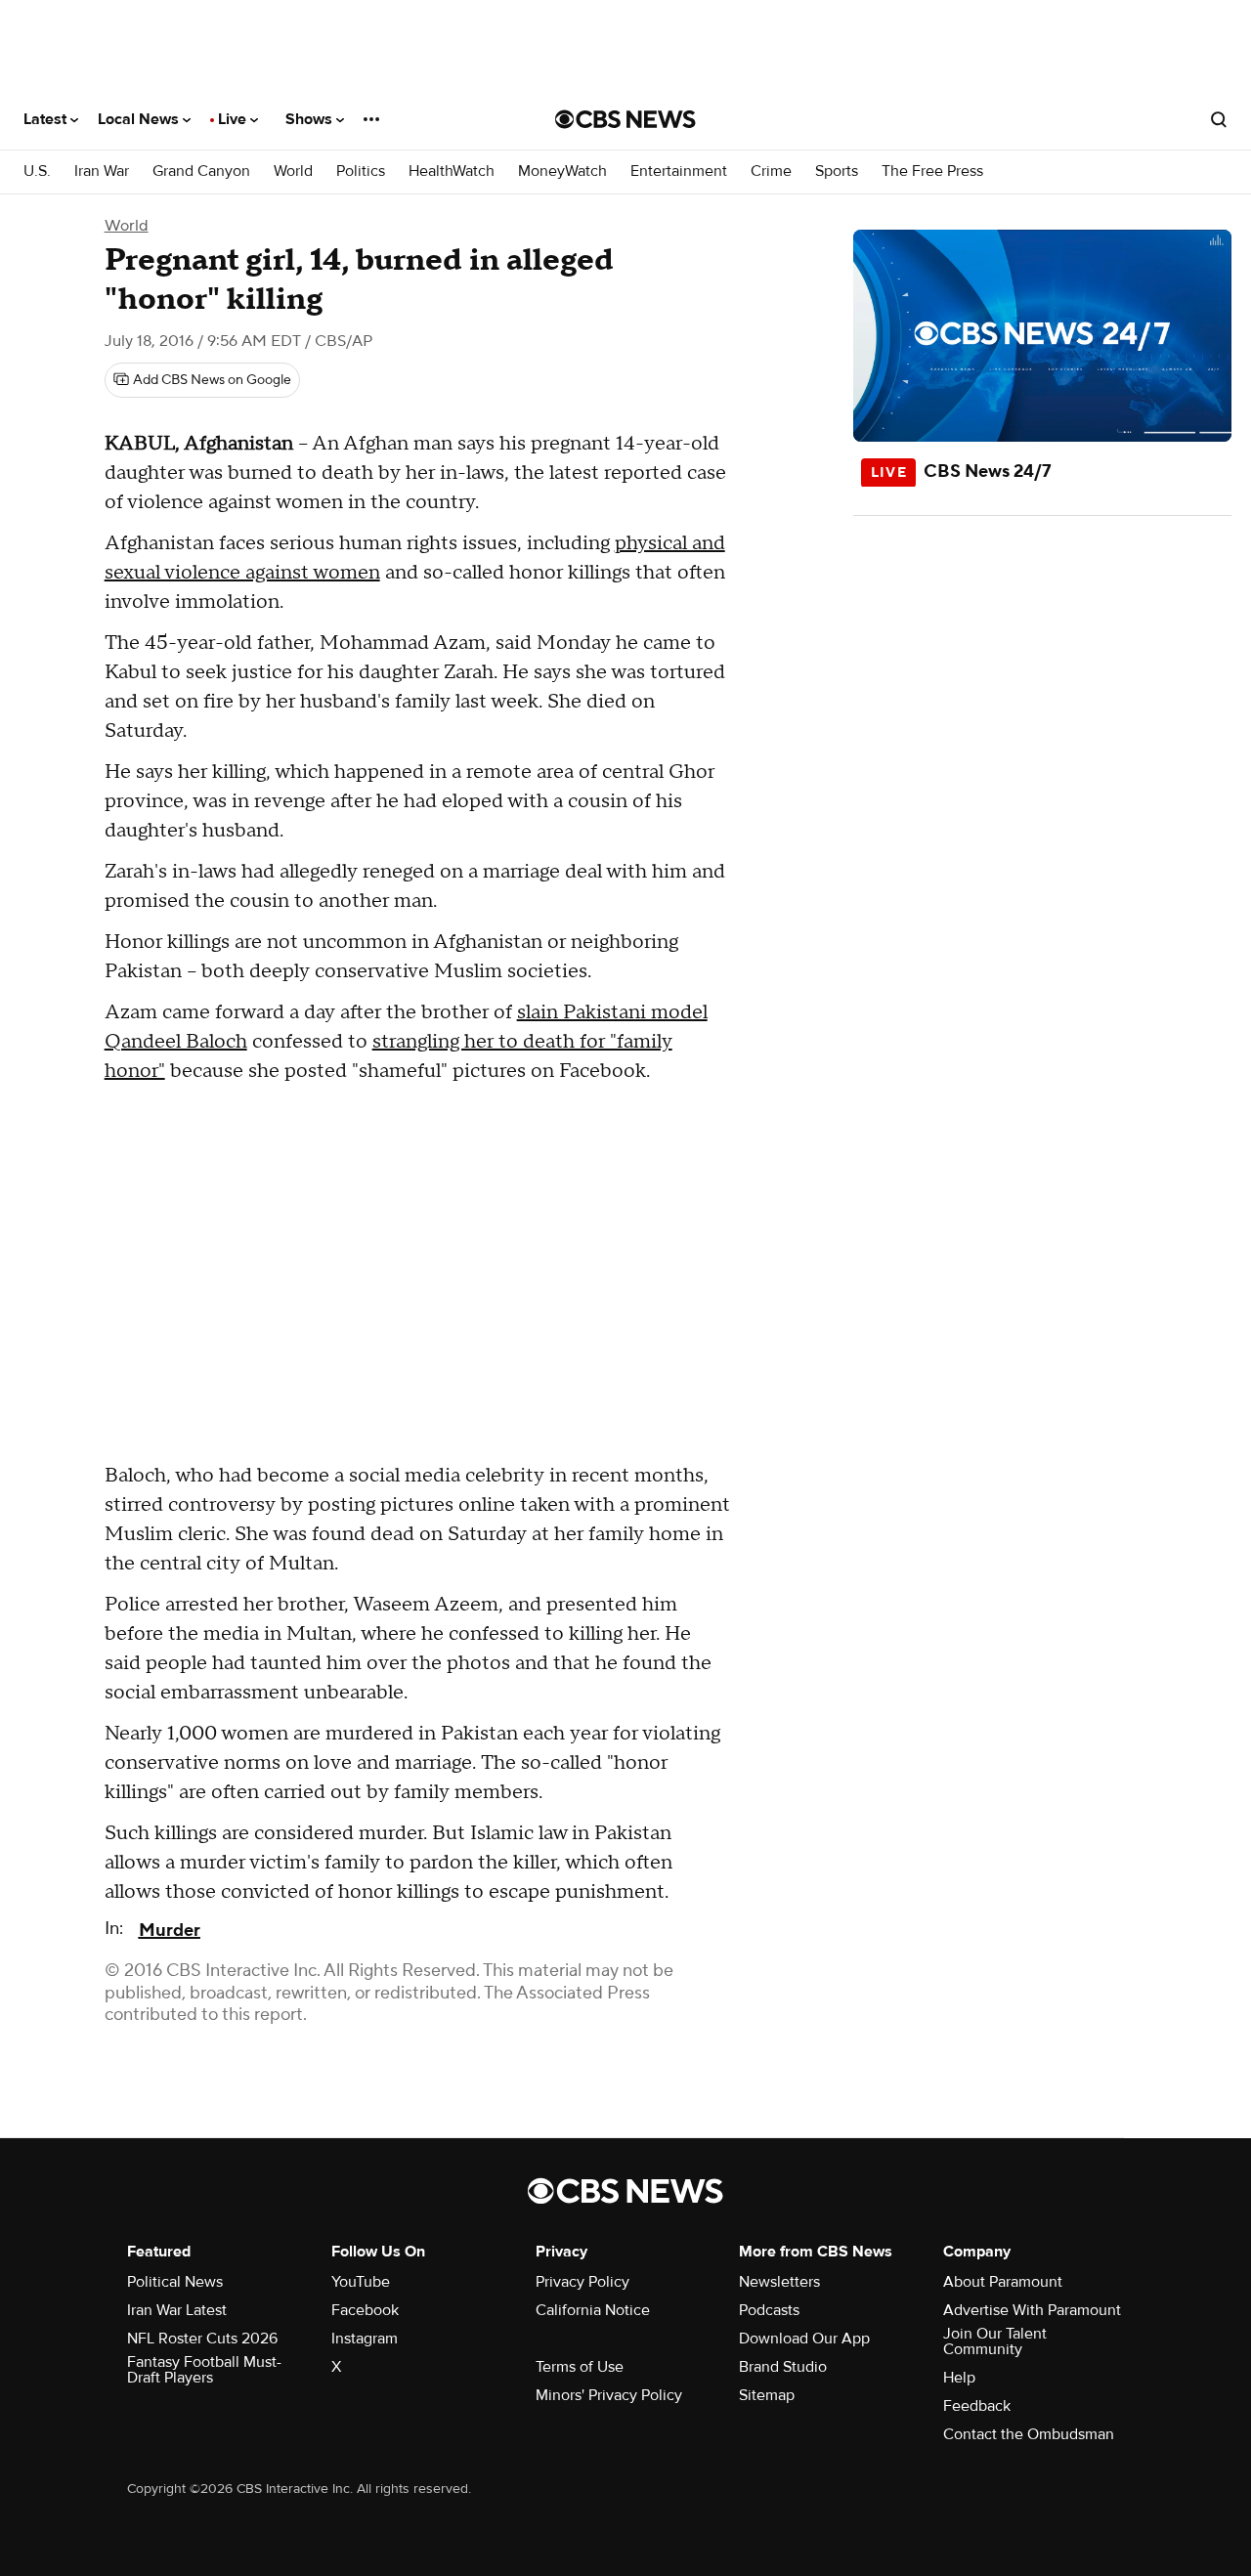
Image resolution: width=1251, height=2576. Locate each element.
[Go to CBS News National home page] (625, 119)
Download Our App (804, 2339)
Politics (361, 172)
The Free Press (932, 172)
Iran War (102, 172)
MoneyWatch (562, 172)
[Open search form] (1219, 119)
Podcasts (769, 2310)
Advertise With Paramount (1032, 2310)
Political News (175, 2282)
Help (959, 2378)
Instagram (365, 2339)
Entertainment (679, 172)
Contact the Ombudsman (1029, 2434)
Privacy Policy (582, 2282)
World (293, 172)
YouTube (361, 2282)
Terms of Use (580, 2367)
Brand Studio (783, 2367)
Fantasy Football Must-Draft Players (204, 2370)
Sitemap (767, 2395)
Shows (311, 119)
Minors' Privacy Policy (609, 2395)
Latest (47, 119)
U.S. (37, 172)
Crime (771, 172)
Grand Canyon (201, 172)
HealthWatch (452, 172)
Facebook (365, 2310)
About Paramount (1003, 2282)
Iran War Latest (177, 2310)
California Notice (593, 2310)
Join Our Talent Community (995, 2341)
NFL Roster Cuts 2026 (202, 2339)
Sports (837, 172)
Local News (140, 119)
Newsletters (779, 2282)
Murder (170, 1931)
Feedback (977, 2406)
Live (234, 119)
